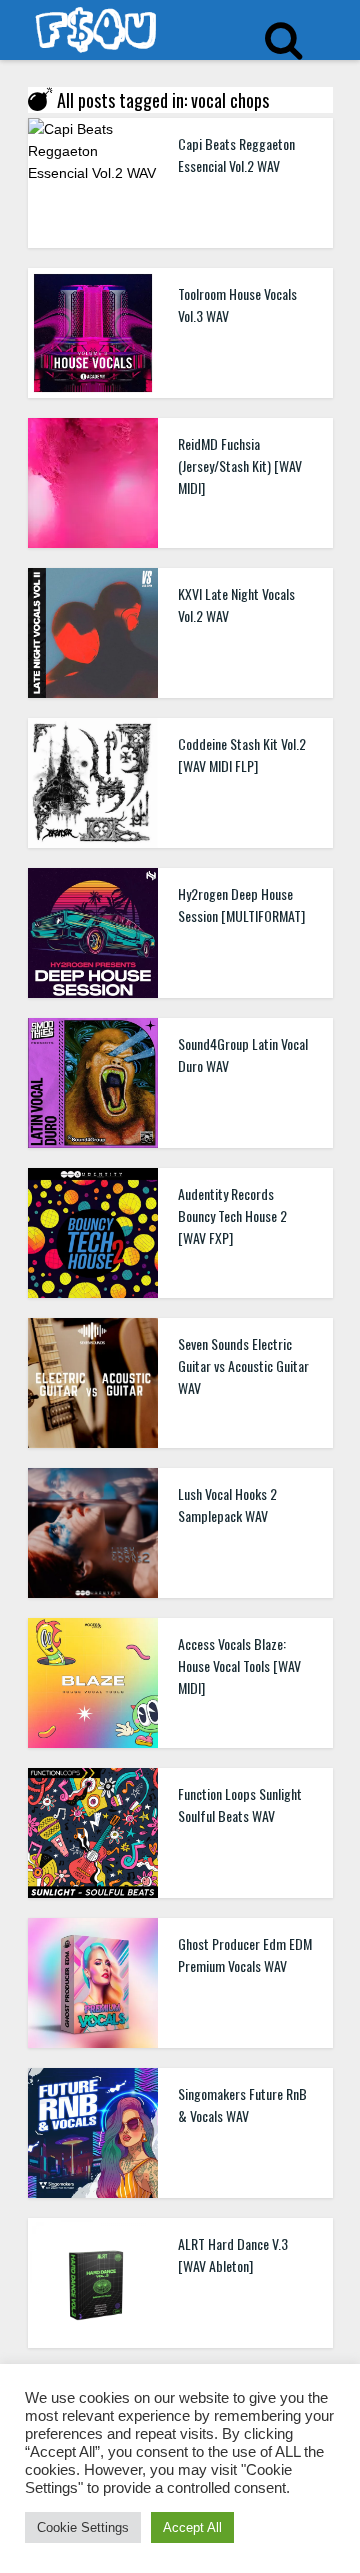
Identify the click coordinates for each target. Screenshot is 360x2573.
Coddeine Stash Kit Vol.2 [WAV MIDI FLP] (242, 754)
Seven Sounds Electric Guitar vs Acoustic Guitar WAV (243, 1365)
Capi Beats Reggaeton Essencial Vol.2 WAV (236, 154)
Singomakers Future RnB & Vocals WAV (242, 2104)
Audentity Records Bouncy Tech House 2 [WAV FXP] (232, 1215)
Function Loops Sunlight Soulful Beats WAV (240, 1804)
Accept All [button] (192, 2527)
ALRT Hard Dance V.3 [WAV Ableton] (233, 2254)
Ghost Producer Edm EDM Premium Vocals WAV (245, 1954)
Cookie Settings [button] (83, 2527)
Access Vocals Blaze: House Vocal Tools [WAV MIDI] (239, 1665)
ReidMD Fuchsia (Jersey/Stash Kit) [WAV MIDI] (240, 465)
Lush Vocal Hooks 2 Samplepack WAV (227, 1504)
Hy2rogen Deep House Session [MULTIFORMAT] (241, 904)
